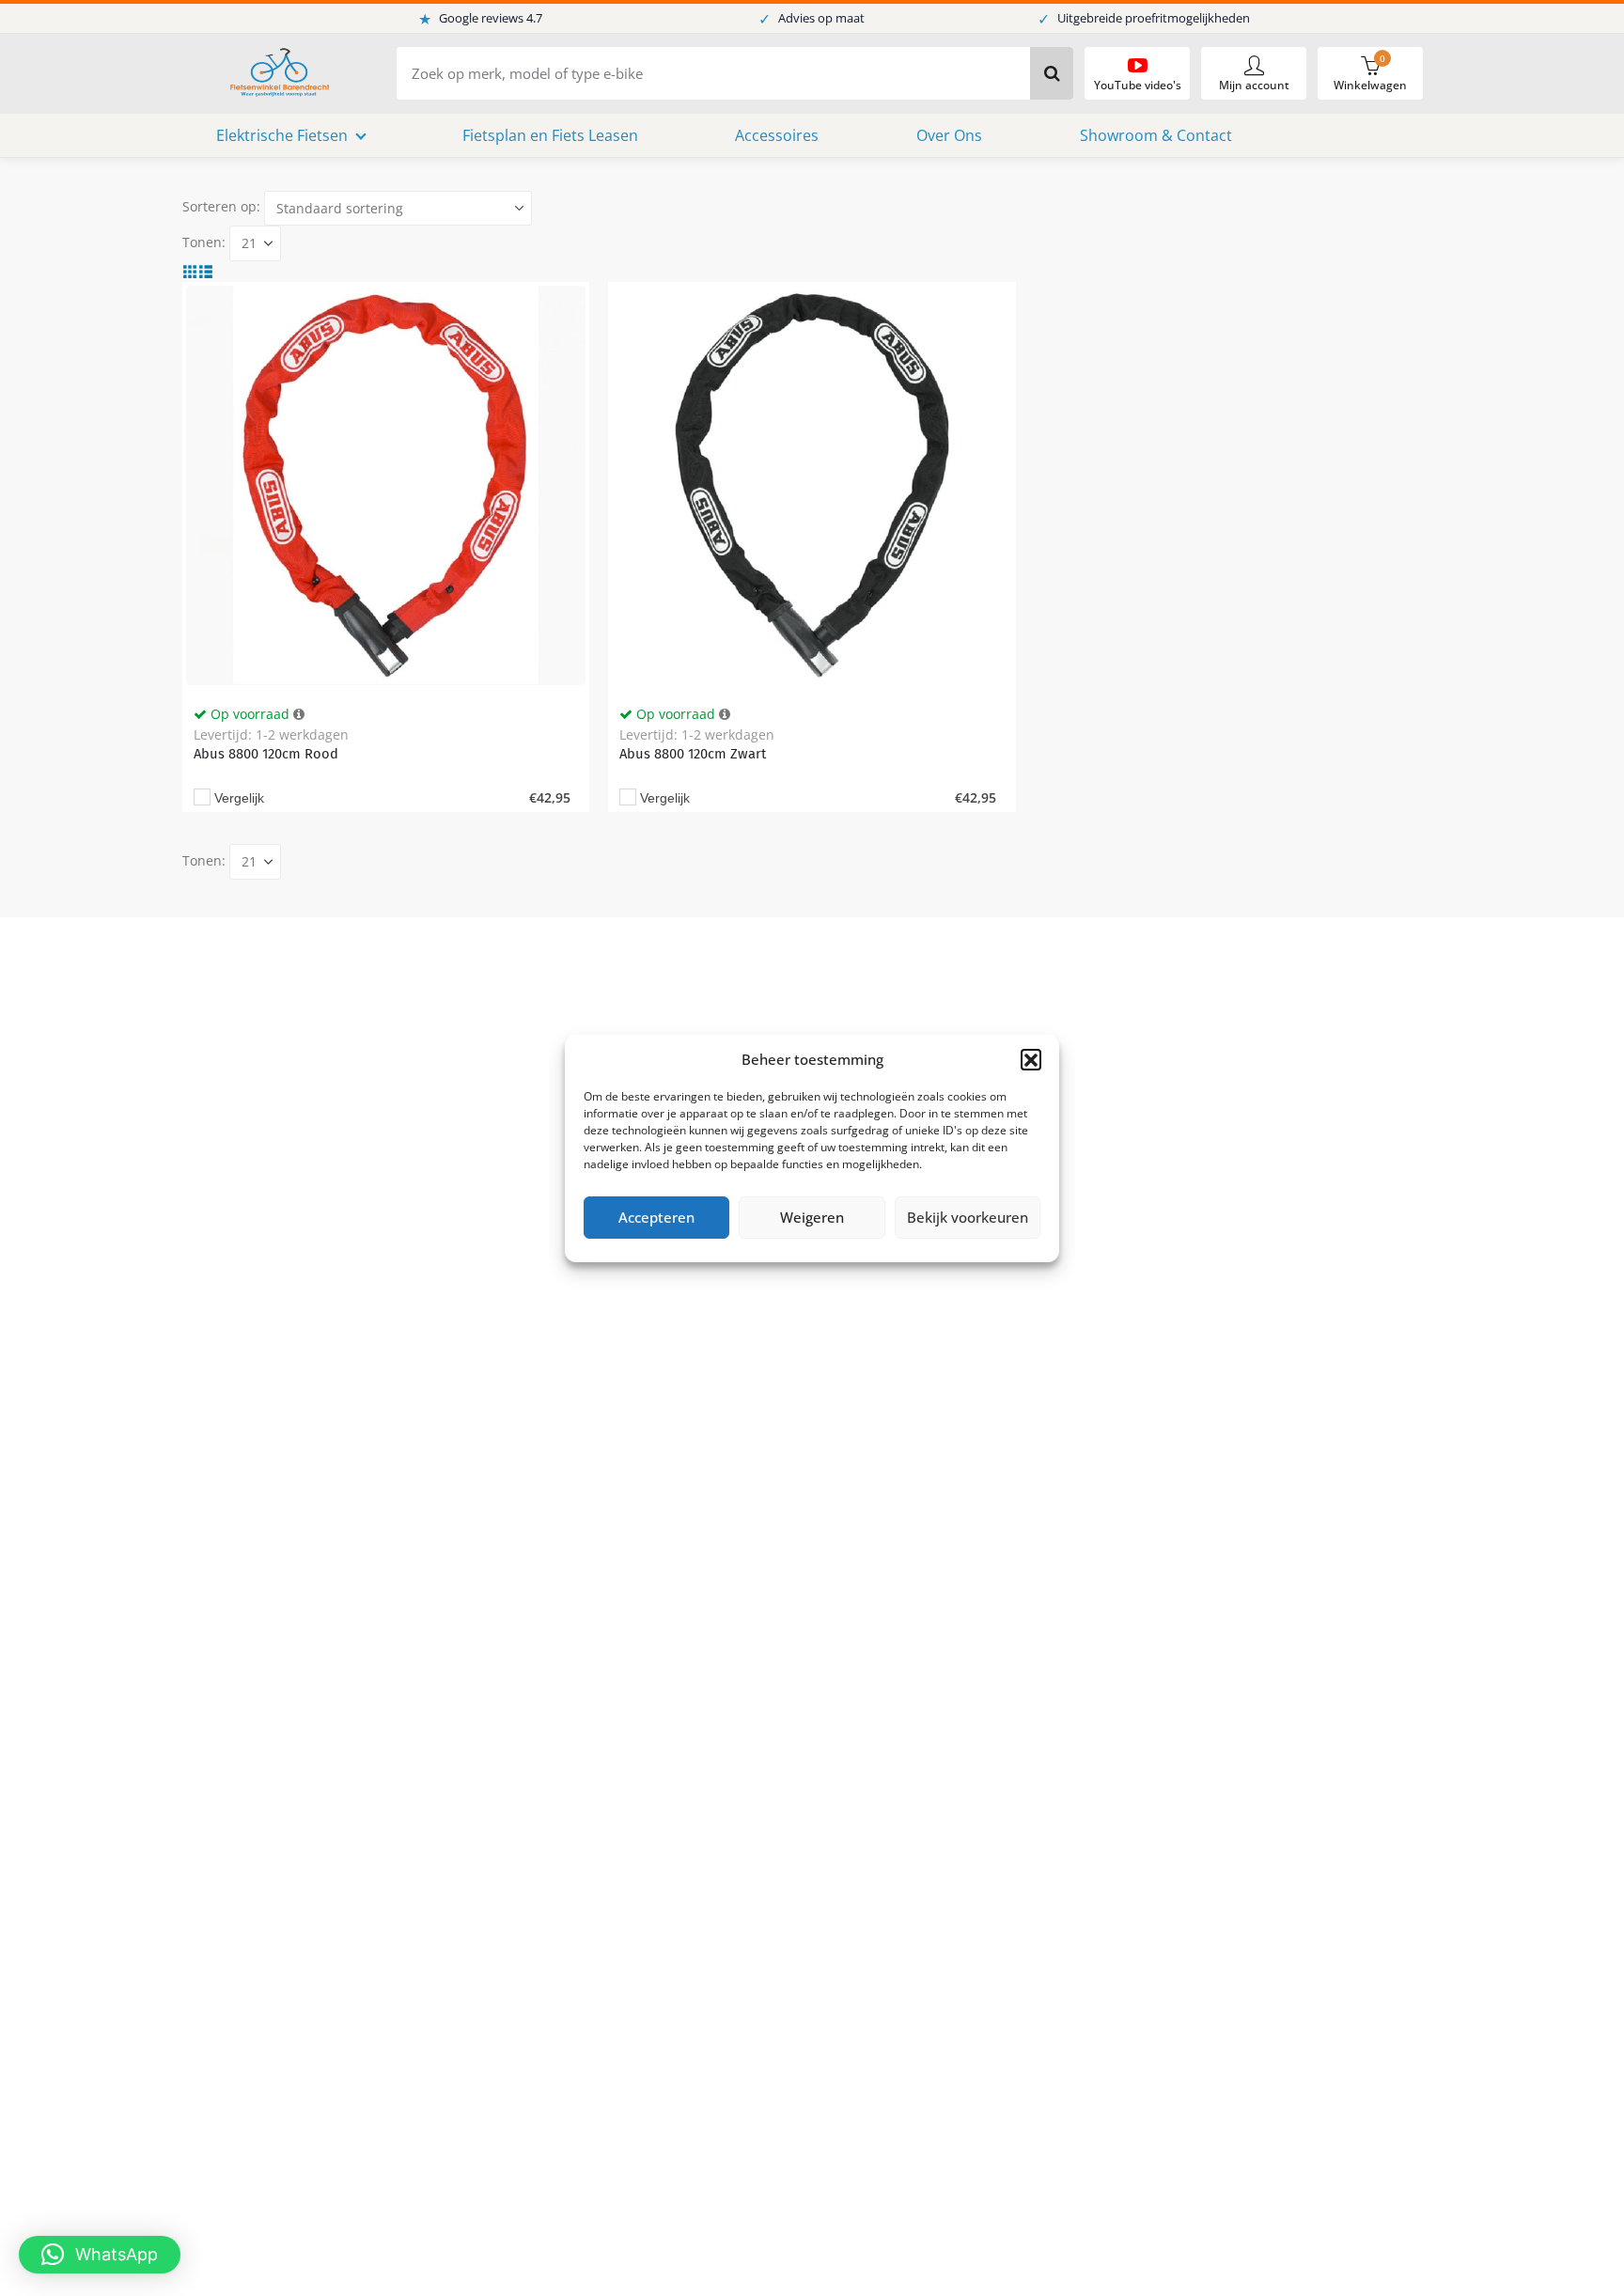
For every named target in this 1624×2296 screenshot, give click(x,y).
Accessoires (777, 135)
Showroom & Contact (1156, 135)
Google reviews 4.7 (480, 19)
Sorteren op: (221, 206)
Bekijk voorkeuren (968, 1217)
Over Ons (949, 135)
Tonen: (204, 242)
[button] (1031, 1059)
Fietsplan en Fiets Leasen (550, 135)
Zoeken (1052, 73)
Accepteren (656, 1217)
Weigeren (812, 1217)
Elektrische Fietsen (282, 135)
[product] (386, 485)
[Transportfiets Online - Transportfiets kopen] (278, 74)
